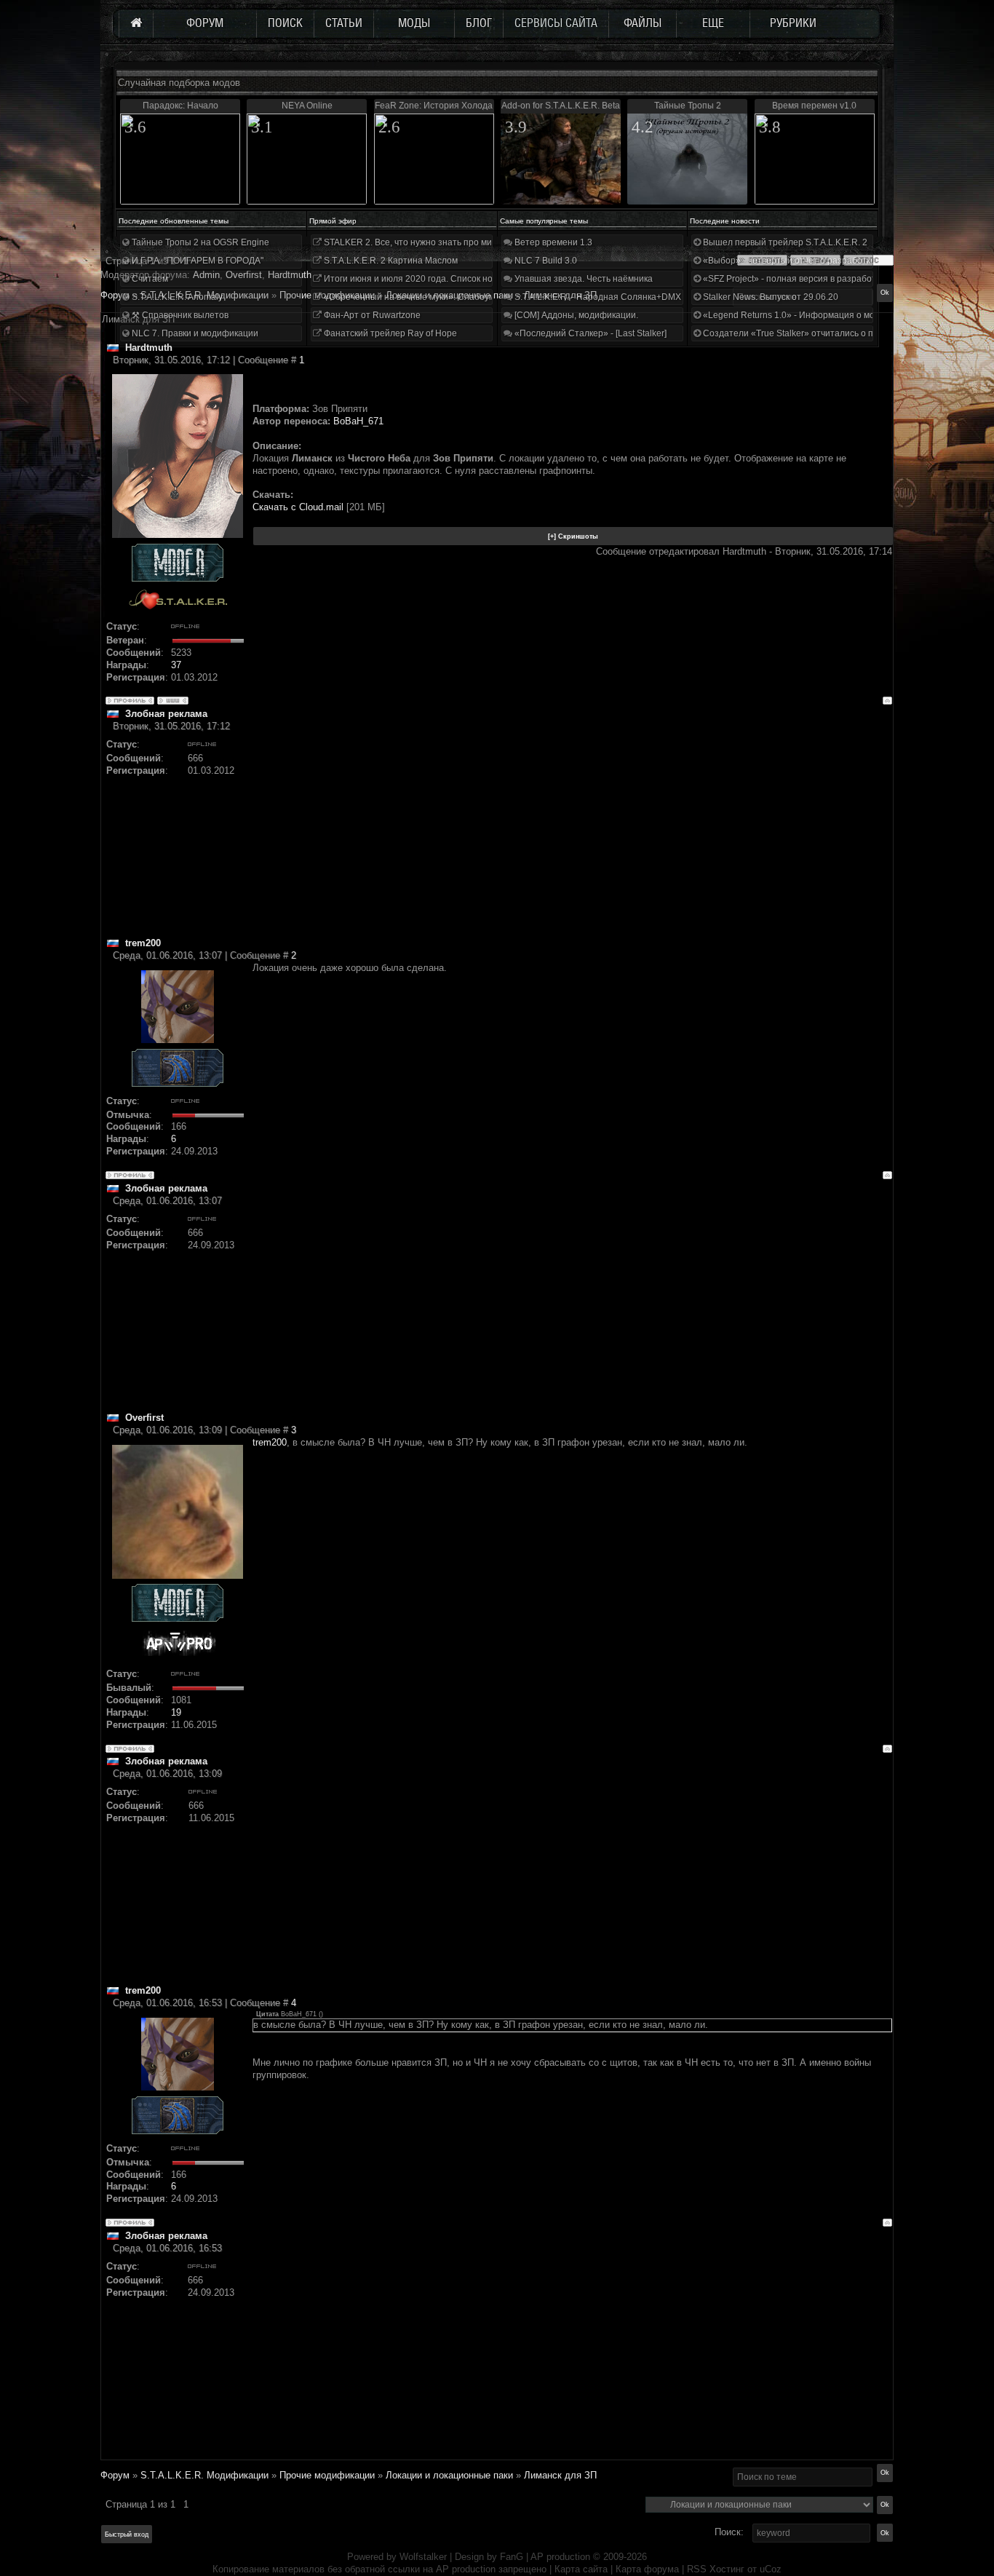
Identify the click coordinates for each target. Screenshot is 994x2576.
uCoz (771, 2569)
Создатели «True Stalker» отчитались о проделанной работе (828, 333)
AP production (560, 2557)
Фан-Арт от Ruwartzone (371, 315)
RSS (697, 2569)
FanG (513, 2557)
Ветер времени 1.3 (552, 242)
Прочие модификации (327, 2475)
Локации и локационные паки (449, 2475)
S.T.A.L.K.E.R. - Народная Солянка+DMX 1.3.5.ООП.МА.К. (631, 297)
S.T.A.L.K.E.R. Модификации (204, 2475)
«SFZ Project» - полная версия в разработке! (794, 279)
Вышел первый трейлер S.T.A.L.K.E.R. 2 (784, 242)
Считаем (149, 279)
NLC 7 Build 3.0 (545, 261)
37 (176, 665)
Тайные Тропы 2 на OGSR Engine (199, 242)
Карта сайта (581, 2569)
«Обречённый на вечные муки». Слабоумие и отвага (432, 297)
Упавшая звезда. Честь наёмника (583, 279)
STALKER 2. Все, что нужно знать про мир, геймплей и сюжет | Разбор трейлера (489, 242)
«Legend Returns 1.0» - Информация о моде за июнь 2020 (822, 315)
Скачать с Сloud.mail (298, 507)
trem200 (270, 1442)
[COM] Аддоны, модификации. (575, 315)
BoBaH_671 (358, 421)
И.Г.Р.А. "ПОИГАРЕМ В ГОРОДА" (196, 261)
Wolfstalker (423, 2557)
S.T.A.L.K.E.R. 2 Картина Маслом (390, 261)
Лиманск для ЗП (560, 2475)
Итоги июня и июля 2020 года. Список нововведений (432, 279)
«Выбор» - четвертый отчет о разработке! (789, 261)
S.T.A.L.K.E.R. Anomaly (176, 297)
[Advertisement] (572, 835)
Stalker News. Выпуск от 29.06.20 (770, 297)
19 (176, 1712)
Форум (115, 295)
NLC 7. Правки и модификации (194, 333)
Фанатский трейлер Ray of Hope (389, 333)
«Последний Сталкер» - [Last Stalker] (589, 333)
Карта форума (647, 2569)
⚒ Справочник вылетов (179, 315)
